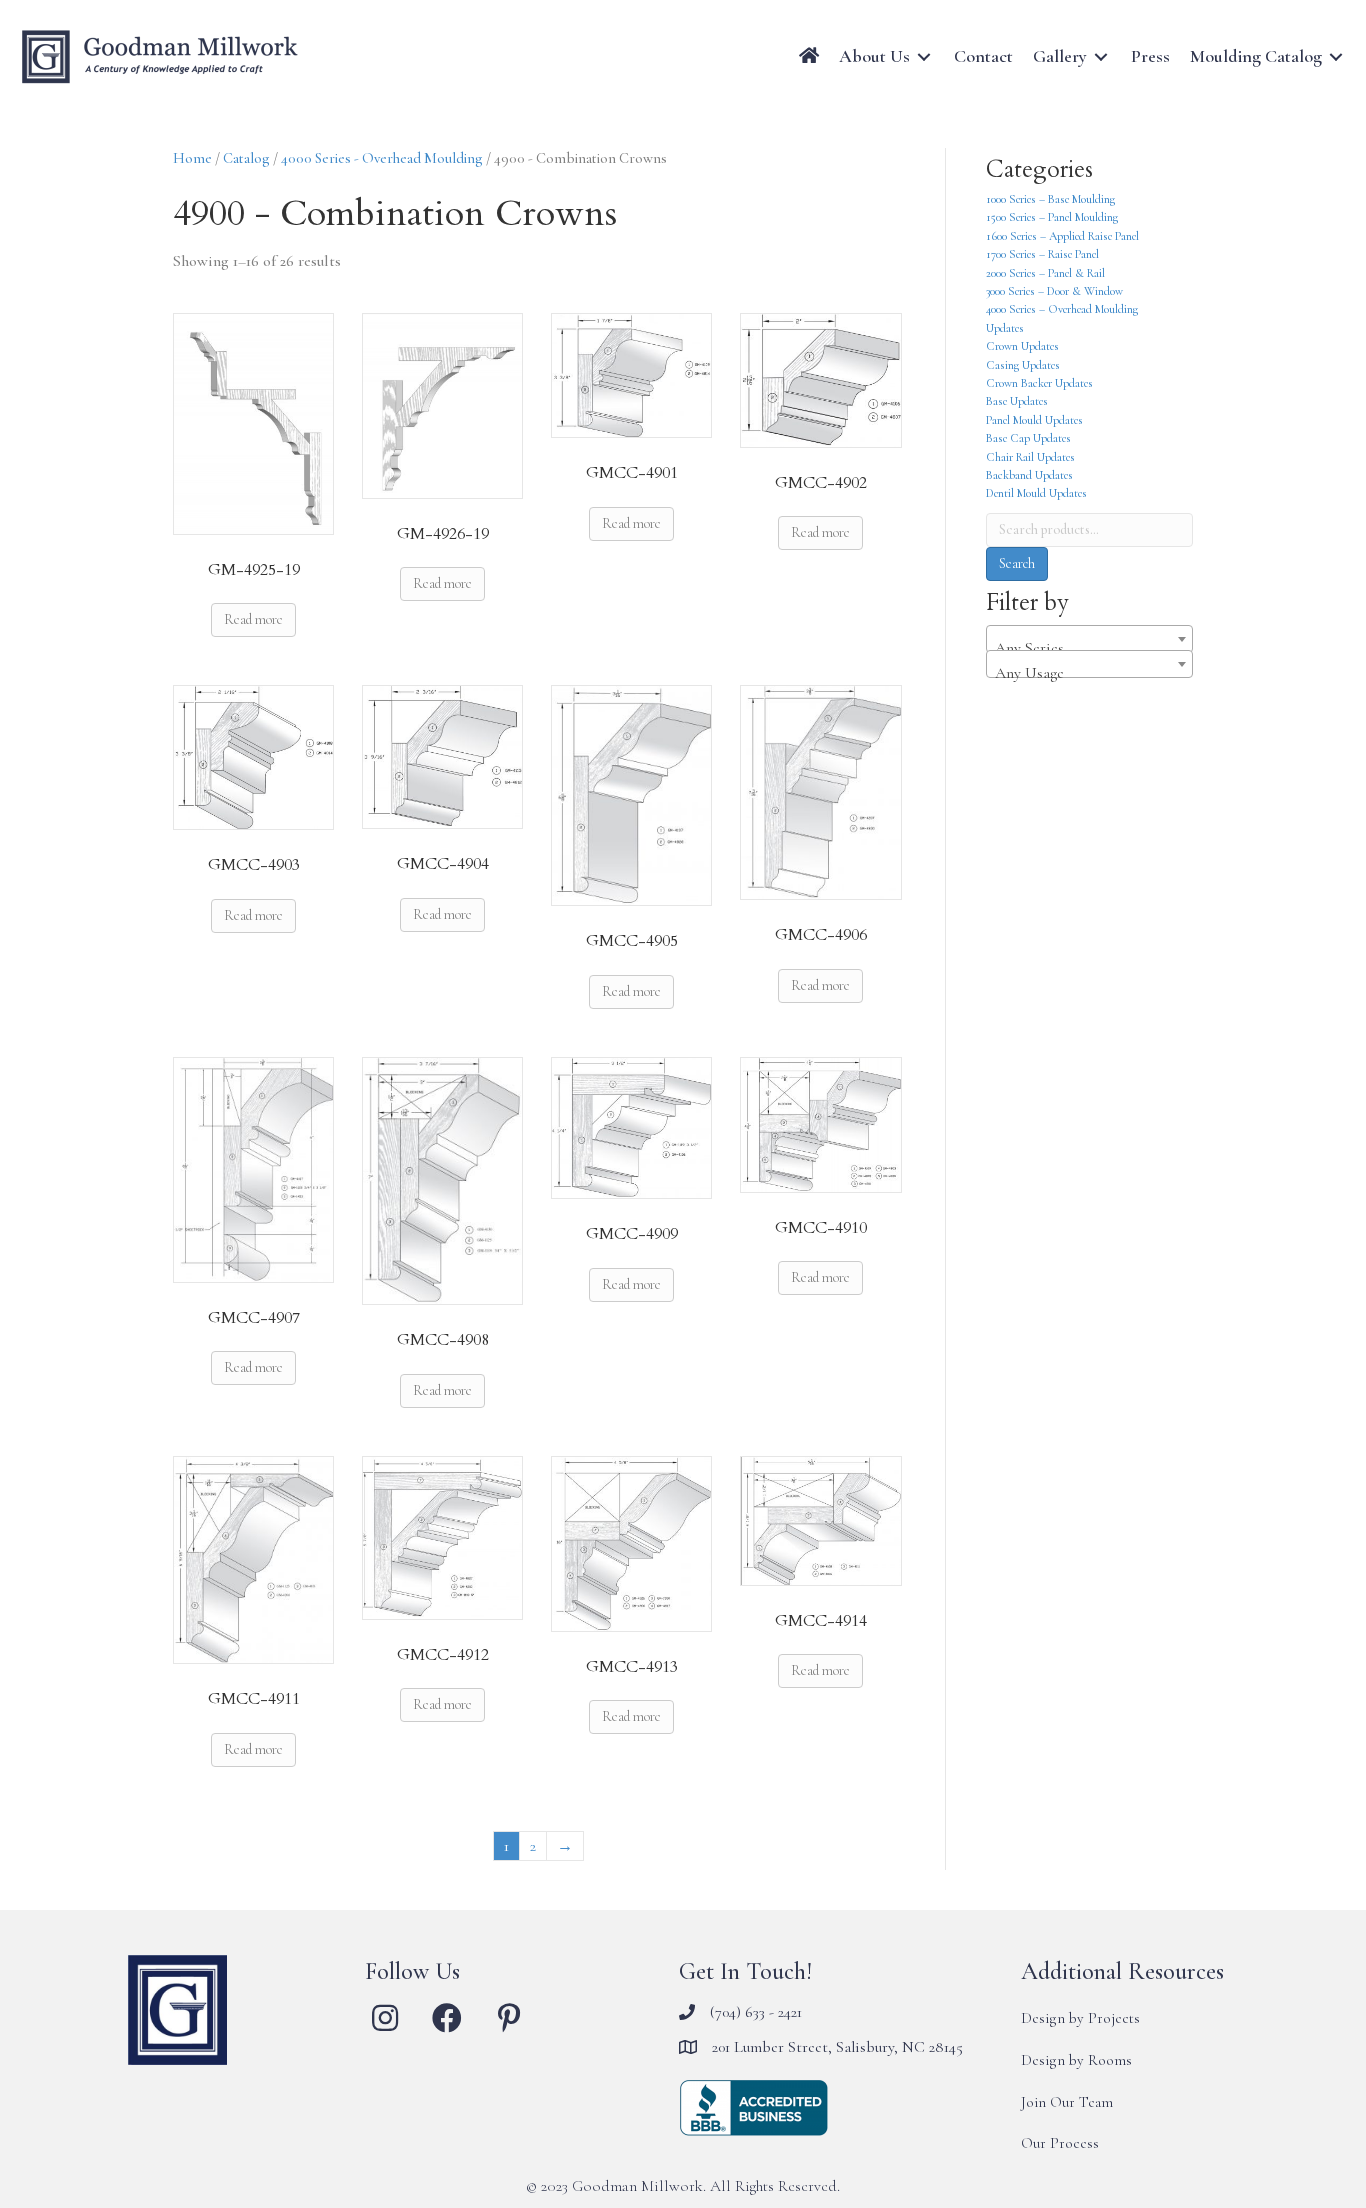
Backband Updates (1029, 475)
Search (1017, 563)
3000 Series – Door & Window (1054, 291)
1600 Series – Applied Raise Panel (1062, 236)
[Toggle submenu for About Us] (924, 56)
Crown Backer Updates (1039, 383)
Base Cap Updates (1028, 438)
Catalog (246, 158)
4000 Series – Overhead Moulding (1062, 309)
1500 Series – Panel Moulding (1052, 217)
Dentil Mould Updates (1036, 493)
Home (192, 158)
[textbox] (1090, 648)
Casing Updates (1023, 365)
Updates (1005, 328)
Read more (253, 619)
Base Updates (1017, 401)
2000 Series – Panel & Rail (1045, 273)
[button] (385, 2018)
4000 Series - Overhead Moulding (382, 158)
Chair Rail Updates (1030, 457)
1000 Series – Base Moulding (1050, 199)
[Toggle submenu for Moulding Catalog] (1336, 56)
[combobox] (1090, 639)
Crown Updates (1022, 346)
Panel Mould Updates (1034, 420)
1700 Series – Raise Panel (1042, 254)
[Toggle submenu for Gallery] (1101, 56)
